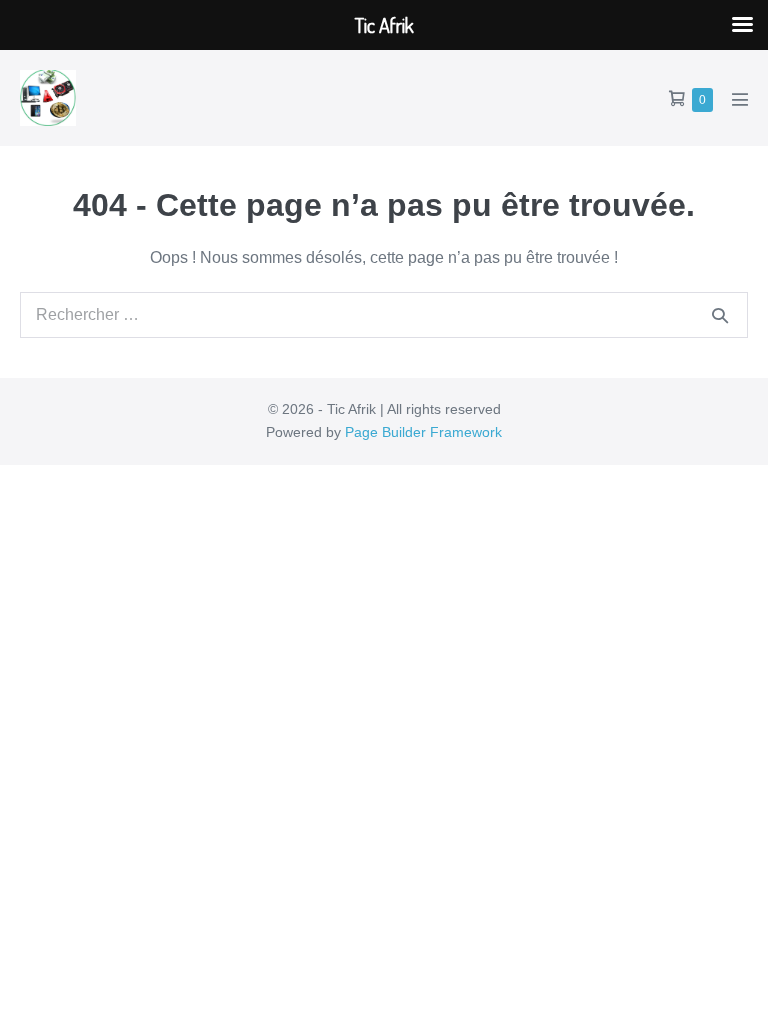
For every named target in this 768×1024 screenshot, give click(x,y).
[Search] (720, 315)
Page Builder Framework (423, 432)
